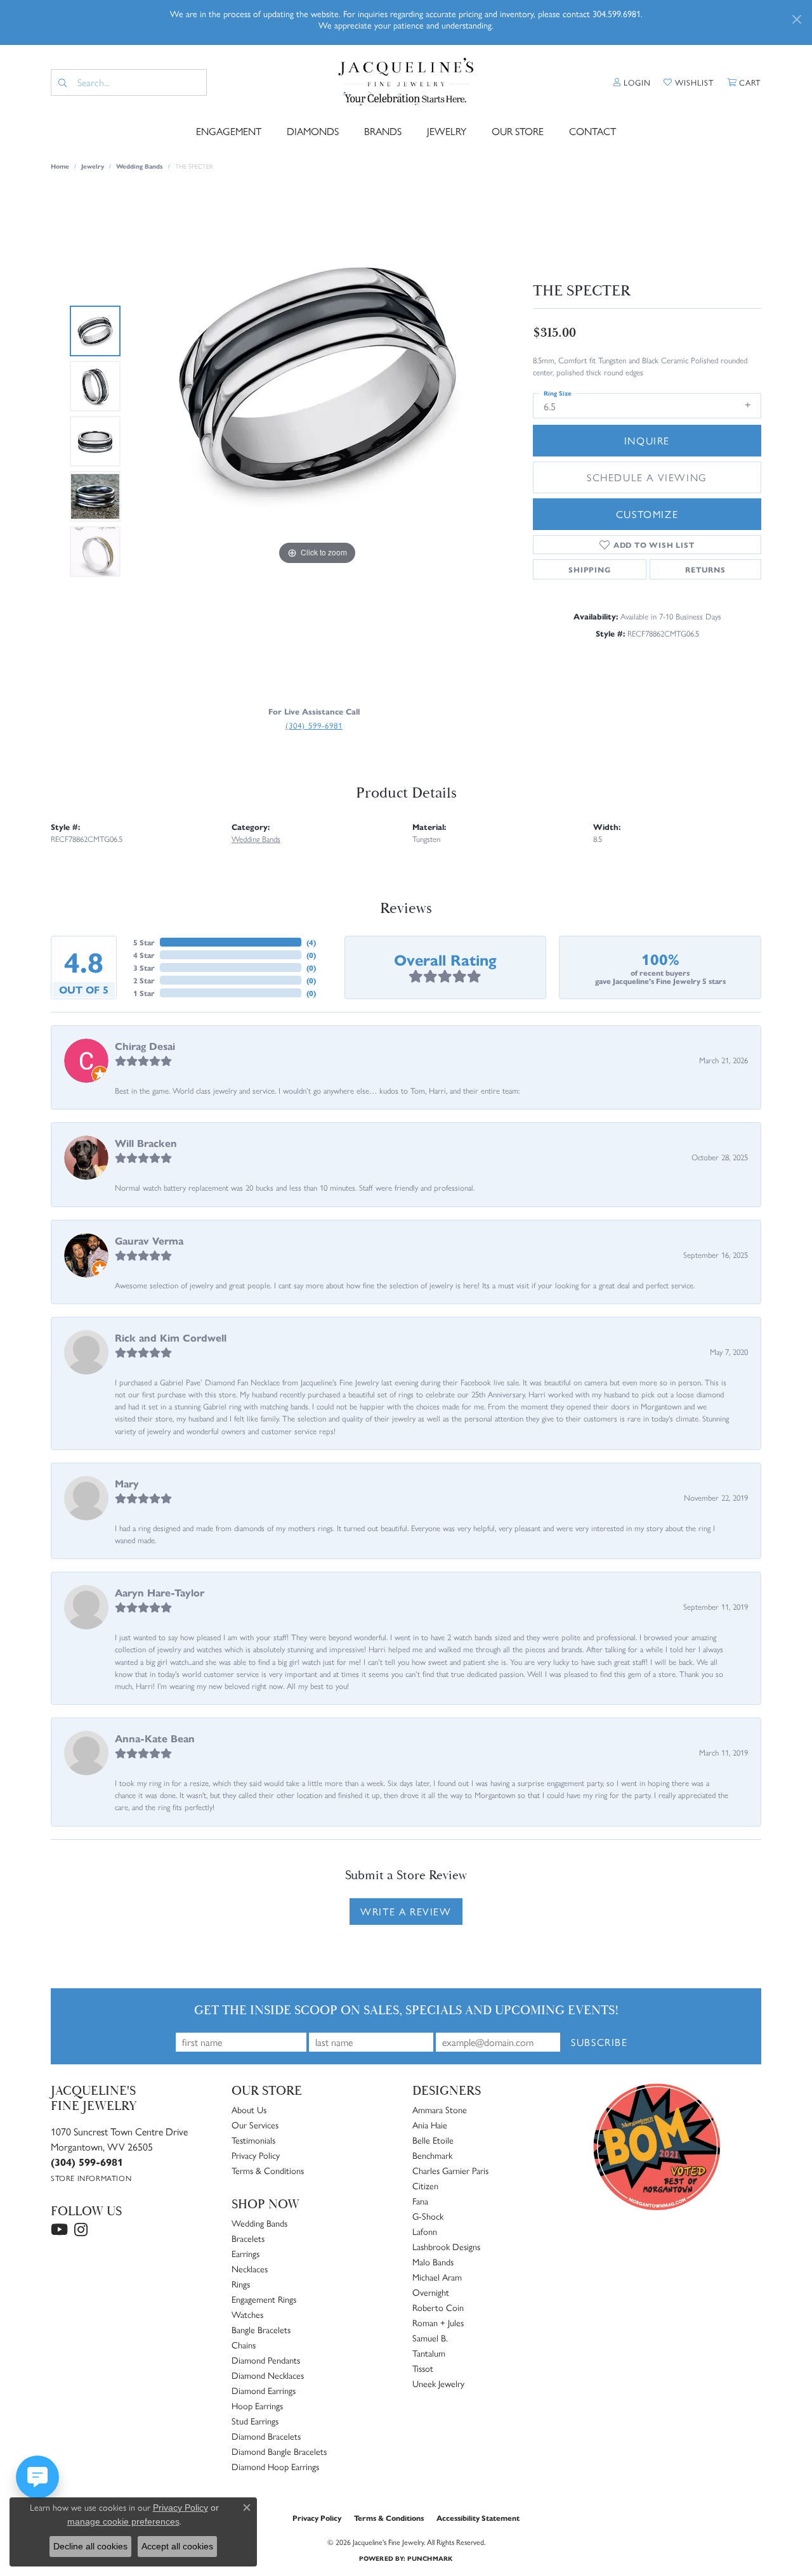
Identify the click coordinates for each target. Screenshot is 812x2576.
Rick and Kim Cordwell (171, 1337)
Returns (705, 569)
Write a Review (406, 1911)
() (311, 942)
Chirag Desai (145, 1046)
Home (60, 166)
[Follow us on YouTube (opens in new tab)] (59, 2230)
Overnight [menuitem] (431, 2292)
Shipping (589, 569)
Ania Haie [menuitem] (430, 2125)
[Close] (796, 19)
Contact (593, 131)
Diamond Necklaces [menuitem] (268, 2375)
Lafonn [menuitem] (425, 2231)
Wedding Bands (140, 166)
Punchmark (430, 2558)
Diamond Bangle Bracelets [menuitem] (279, 2451)
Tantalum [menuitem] (429, 2353)
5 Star (144, 942)
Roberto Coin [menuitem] (438, 2307)
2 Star (144, 980)
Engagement (229, 131)
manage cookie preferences (123, 2521)
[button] (632, 82)
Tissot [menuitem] (423, 2368)
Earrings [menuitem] (246, 2253)
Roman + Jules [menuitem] (438, 2322)
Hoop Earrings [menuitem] (257, 2405)
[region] (317, 441)
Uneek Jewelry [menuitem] (438, 2383)
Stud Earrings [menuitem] (255, 2421)
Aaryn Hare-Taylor (160, 1592)
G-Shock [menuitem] (428, 2216)
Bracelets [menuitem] (248, 2238)
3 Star (144, 968)
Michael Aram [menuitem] (437, 2277)
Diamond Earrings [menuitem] (264, 2390)
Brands (383, 131)
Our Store (518, 131)
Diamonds (313, 131)
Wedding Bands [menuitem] (259, 2223)
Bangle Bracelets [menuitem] (261, 2329)
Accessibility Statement (478, 2518)
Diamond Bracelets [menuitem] (266, 2436)
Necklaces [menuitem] (250, 2269)
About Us (249, 2109)
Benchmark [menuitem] (432, 2155)
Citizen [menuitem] (425, 2185)
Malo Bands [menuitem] (433, 2262)
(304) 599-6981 (314, 725)
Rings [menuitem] (241, 2284)
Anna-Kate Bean (155, 1738)
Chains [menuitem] (244, 2345)
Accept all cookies (177, 2546)
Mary (127, 1483)
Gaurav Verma (149, 1240)
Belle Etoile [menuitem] (433, 2140)
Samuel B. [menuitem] (430, 2338)
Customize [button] (647, 514)
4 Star (144, 955)
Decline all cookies (90, 2546)
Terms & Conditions (268, 2170)
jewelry (93, 166)
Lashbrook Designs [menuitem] (446, 2246)
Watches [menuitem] (247, 2314)
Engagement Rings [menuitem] (264, 2299)
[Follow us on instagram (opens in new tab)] (81, 2230)
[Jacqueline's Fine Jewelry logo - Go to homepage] (406, 82)
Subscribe (599, 2042)
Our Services (255, 2125)
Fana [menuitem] (420, 2201)
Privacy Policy (256, 2155)
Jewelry (447, 131)
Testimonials (253, 2140)
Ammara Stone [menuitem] (440, 2109)
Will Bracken (146, 1143)
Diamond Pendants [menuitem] (266, 2360)
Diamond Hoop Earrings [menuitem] (275, 2466)
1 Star (144, 993)
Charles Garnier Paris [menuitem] (450, 2170)
